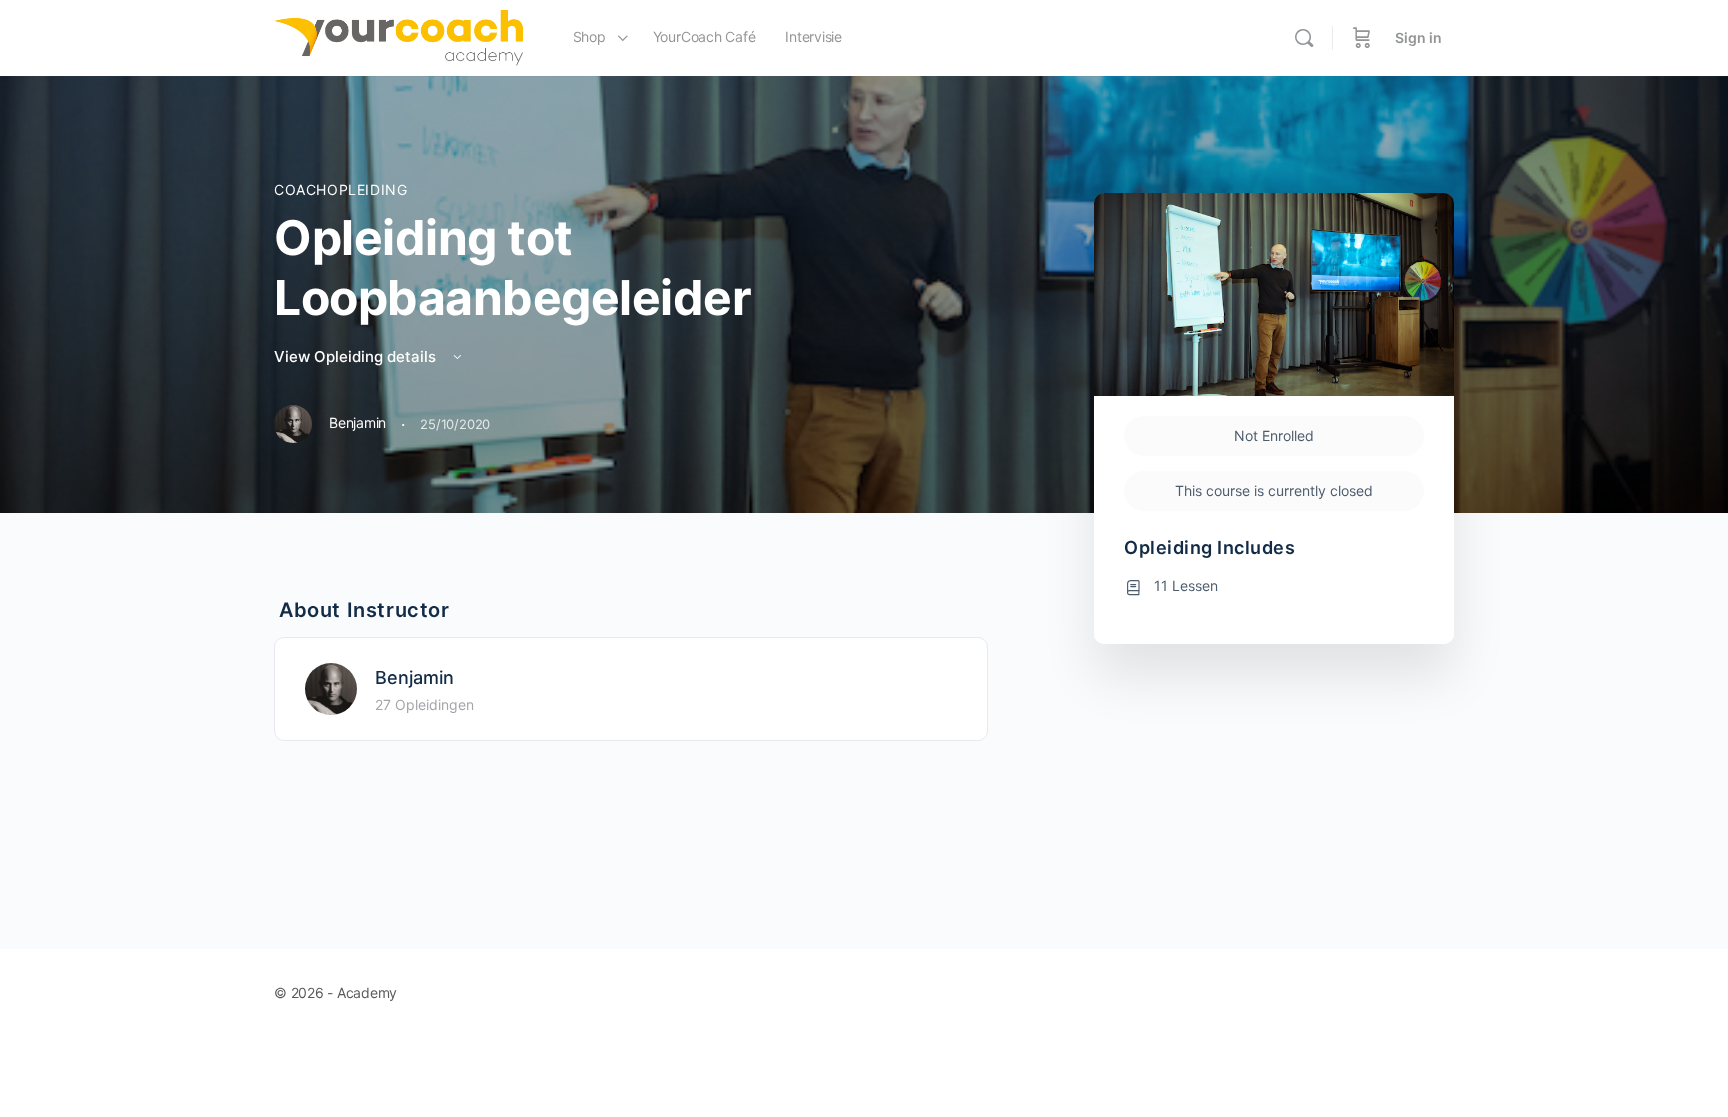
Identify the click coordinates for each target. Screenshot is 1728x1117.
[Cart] (1362, 38)
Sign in (1418, 37)
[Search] (1304, 38)
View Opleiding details (357, 356)
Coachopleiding (341, 189)
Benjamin (414, 677)
